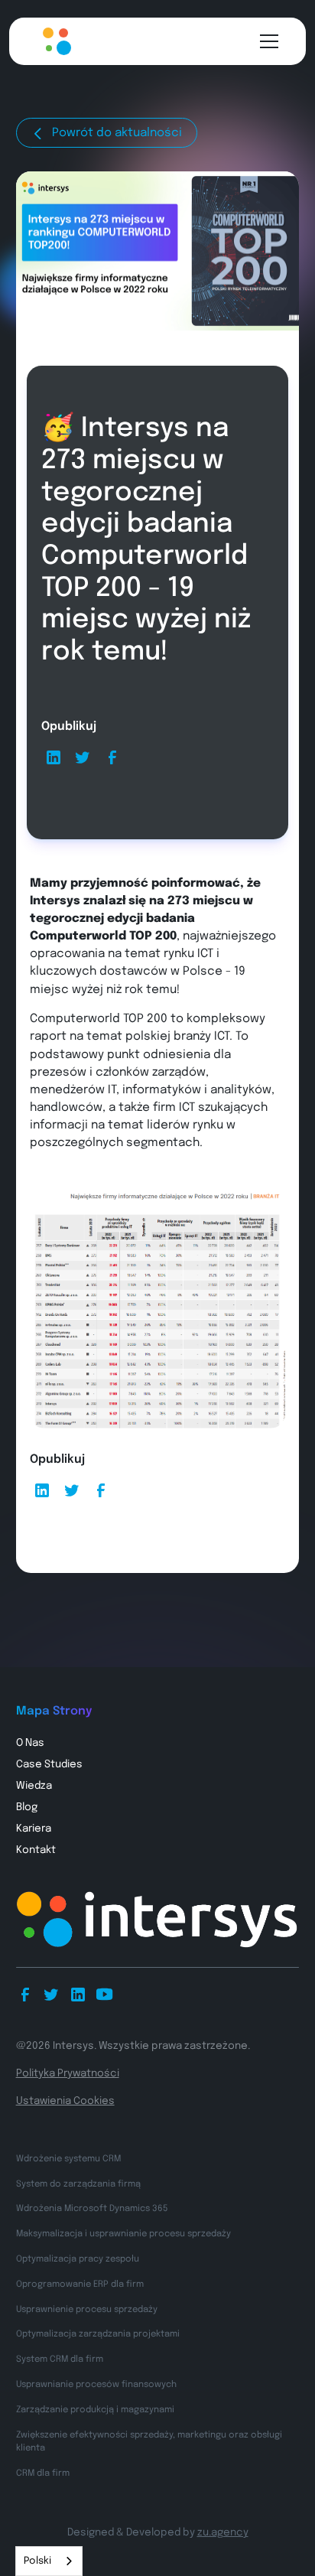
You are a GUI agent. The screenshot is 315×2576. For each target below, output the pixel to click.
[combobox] (49, 2561)
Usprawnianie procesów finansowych (96, 2385)
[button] (266, 41)
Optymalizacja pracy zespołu (78, 2259)
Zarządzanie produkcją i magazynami (95, 2410)
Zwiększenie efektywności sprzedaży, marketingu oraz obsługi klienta (149, 2442)
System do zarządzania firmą (78, 2184)
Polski (37, 2561)
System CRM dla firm (60, 2359)
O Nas (30, 1743)
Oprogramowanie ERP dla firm (80, 2285)
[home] (52, 41)
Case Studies (49, 1764)
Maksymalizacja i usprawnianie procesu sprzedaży (123, 2234)
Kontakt (36, 1850)
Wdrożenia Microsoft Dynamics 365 (92, 2209)
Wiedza (34, 1786)
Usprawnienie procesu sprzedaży (87, 2310)
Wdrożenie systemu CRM (68, 2159)
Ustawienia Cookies (65, 2101)
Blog (27, 1807)
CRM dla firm (43, 2473)
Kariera (34, 1829)
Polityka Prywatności (68, 2073)
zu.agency (223, 2532)
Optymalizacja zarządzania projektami (98, 2334)
